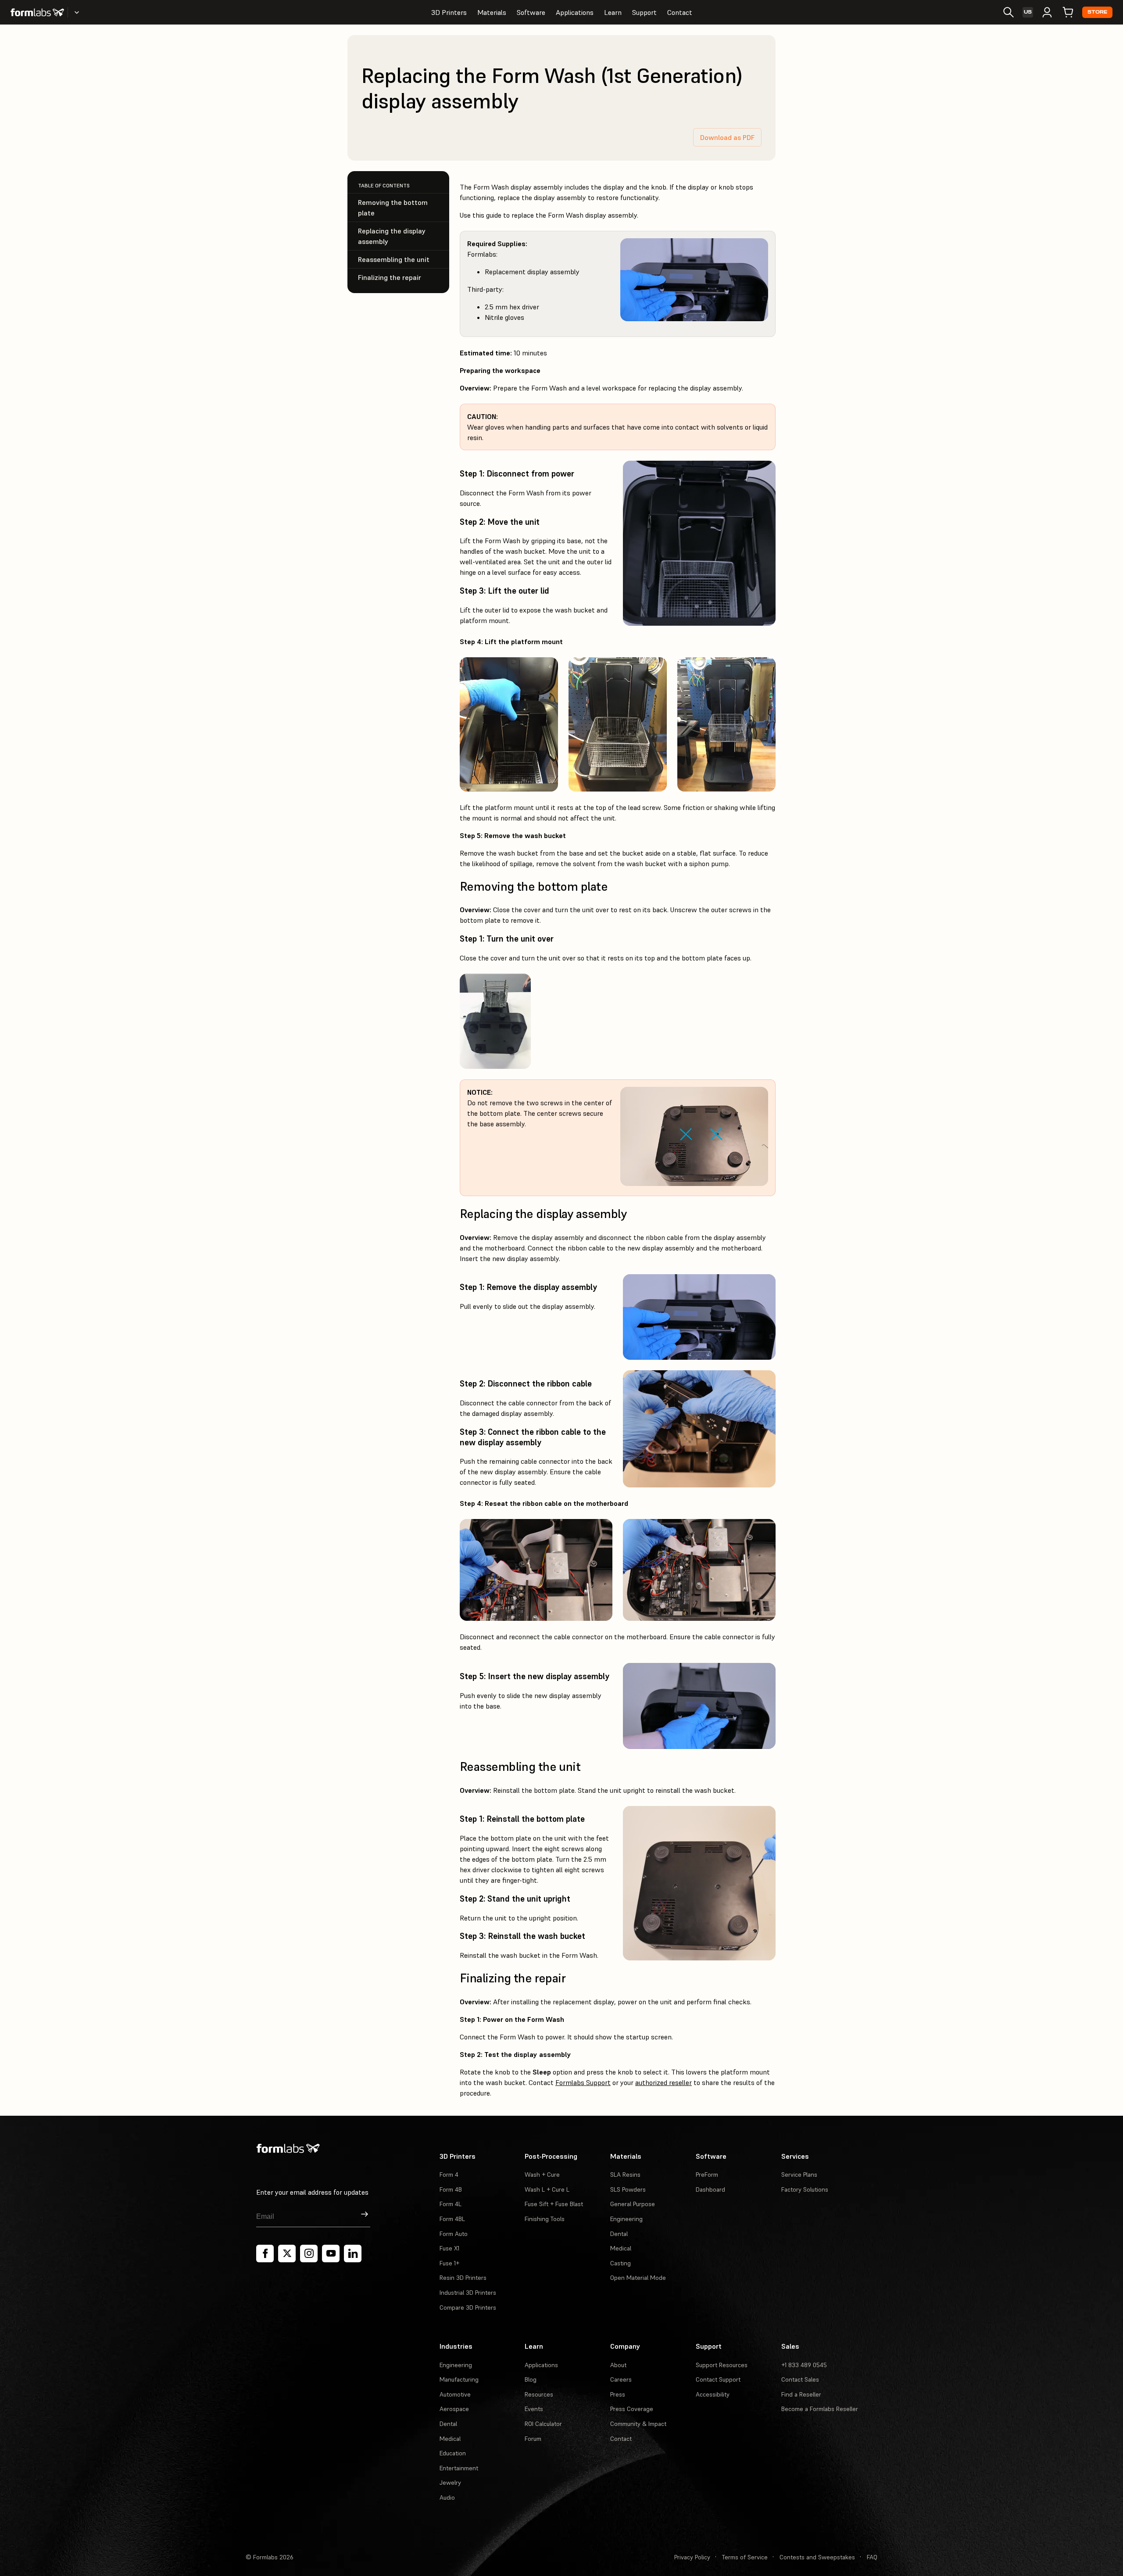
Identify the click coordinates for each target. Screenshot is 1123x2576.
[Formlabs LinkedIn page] (353, 2254)
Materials (492, 12)
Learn (613, 12)
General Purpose (633, 2204)
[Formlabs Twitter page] (287, 2254)
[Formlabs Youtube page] (331, 2254)
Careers (621, 2379)
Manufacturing (459, 2379)
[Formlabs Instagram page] (309, 2254)
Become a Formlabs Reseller (820, 2409)
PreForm (707, 2175)
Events (534, 2409)
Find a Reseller (801, 2394)
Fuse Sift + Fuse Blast (554, 2204)
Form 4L (451, 2204)
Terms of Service (745, 2557)
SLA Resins (625, 2175)
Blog (531, 2379)
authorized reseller (663, 2082)
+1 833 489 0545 (804, 2365)
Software (531, 12)
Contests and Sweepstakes (817, 2557)
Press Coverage (632, 2409)
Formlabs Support (583, 2082)
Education (453, 2453)
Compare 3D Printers (468, 2307)
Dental (619, 2234)
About (618, 2365)
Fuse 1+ (449, 2263)
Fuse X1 (449, 2248)
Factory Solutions (805, 2189)
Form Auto (454, 2234)
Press (618, 2394)
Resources (539, 2394)
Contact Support (718, 2379)
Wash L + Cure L (547, 2189)
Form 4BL (452, 2219)
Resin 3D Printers (463, 2278)
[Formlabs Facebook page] (265, 2254)
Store (1097, 12)
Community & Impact (638, 2424)
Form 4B (451, 2189)
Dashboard (710, 2189)
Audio (447, 2497)
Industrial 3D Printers (468, 2293)
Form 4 (449, 2175)
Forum (533, 2439)
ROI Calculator (543, 2424)
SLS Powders (628, 2189)
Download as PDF (727, 137)
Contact (680, 12)
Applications (575, 12)
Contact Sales (800, 2379)
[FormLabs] (37, 12)
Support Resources (722, 2365)
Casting (621, 2263)
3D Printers (449, 12)
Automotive (455, 2394)
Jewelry (450, 2483)
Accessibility (713, 2394)
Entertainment (459, 2468)
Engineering (626, 2219)
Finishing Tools (545, 2219)
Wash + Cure (542, 2175)
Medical (621, 2248)
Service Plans (799, 2175)
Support (644, 12)
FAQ (872, 2557)
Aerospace (454, 2409)
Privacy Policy (692, 2557)
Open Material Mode (638, 2278)
